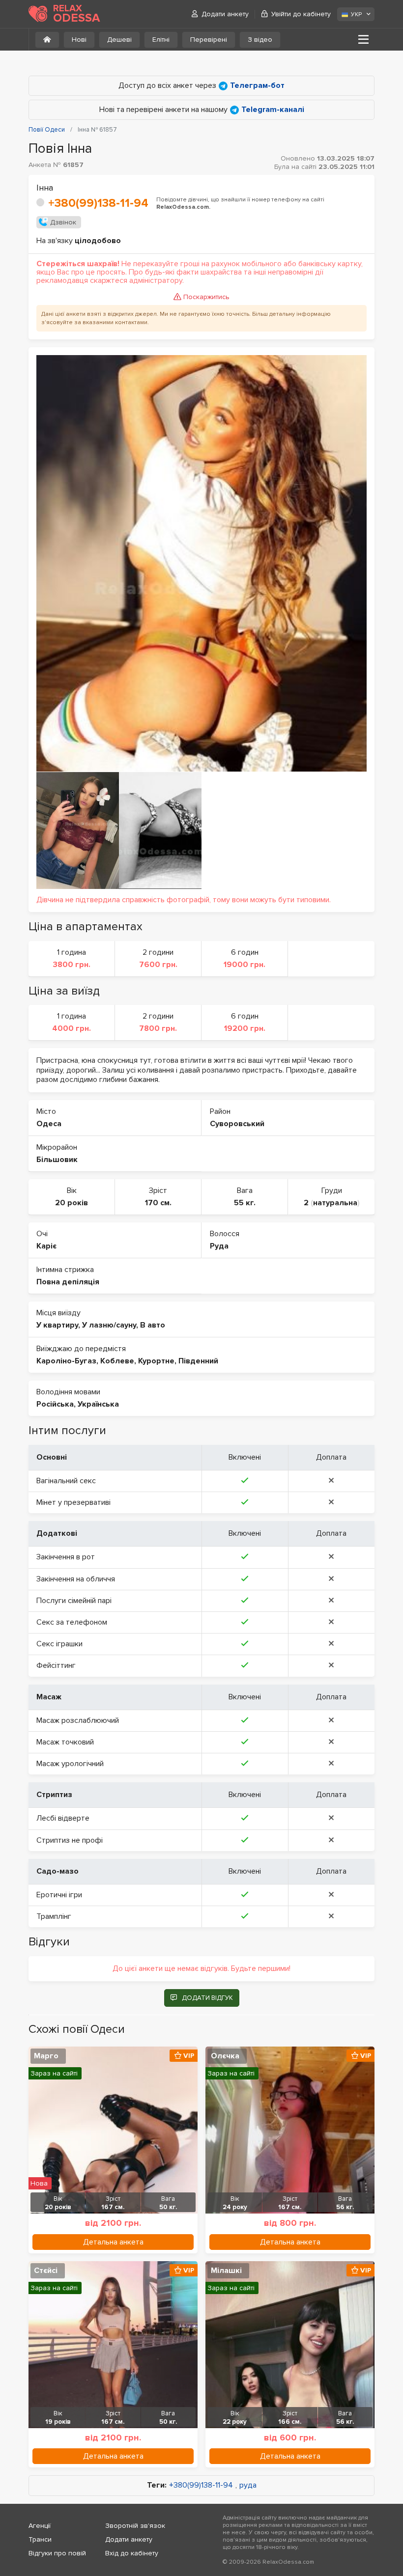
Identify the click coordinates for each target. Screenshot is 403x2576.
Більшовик (57, 1160)
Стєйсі (46, 2271)
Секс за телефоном (72, 1622)
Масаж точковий (65, 1742)
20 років (72, 1203)
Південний (198, 1361)
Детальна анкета (113, 2242)
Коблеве (117, 1361)
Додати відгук (207, 1998)
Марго (46, 2056)
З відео (260, 40)
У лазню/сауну (109, 1325)
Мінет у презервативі (73, 1502)
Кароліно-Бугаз (66, 1361)
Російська (55, 1404)
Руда (219, 1246)
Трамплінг (54, 1916)
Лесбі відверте (63, 1818)
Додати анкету (225, 14)
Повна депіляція (68, 1282)
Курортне (156, 1361)
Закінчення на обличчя (76, 1579)
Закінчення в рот (66, 1557)
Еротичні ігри (59, 1895)
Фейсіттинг (56, 1665)
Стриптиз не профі (70, 1840)
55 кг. (245, 1203)
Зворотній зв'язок (135, 2526)
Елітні (161, 40)
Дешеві (119, 40)
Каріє (46, 1246)
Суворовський (237, 1124)
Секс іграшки (59, 1644)
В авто (153, 1325)
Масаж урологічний (70, 1764)
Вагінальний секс (66, 1481)
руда (248, 2485)
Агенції (40, 2526)
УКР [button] (356, 14)
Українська (98, 1404)
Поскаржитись (206, 297)
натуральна (335, 1203)
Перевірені (209, 40)
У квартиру (57, 1325)
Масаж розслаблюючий (78, 1720)
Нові (79, 40)
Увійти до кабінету (301, 14)
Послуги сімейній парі (74, 1601)
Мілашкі (226, 2271)
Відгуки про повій (57, 2553)
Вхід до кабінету (132, 2553)
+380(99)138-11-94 (98, 203)
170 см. (158, 1203)
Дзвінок (63, 222)
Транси (40, 2539)
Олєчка (225, 2056)
